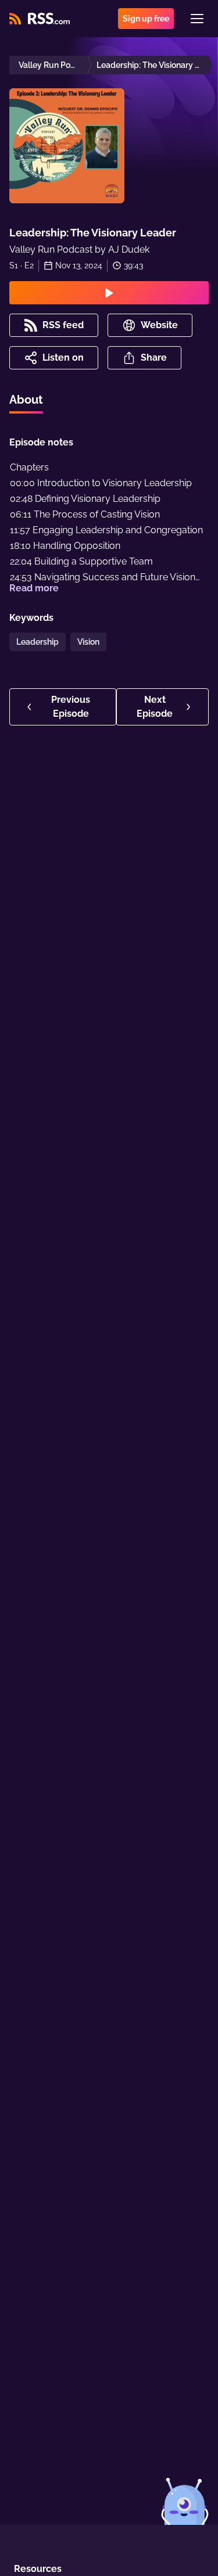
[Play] (109, 293)
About (26, 400)
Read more (34, 588)
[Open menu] (197, 19)
